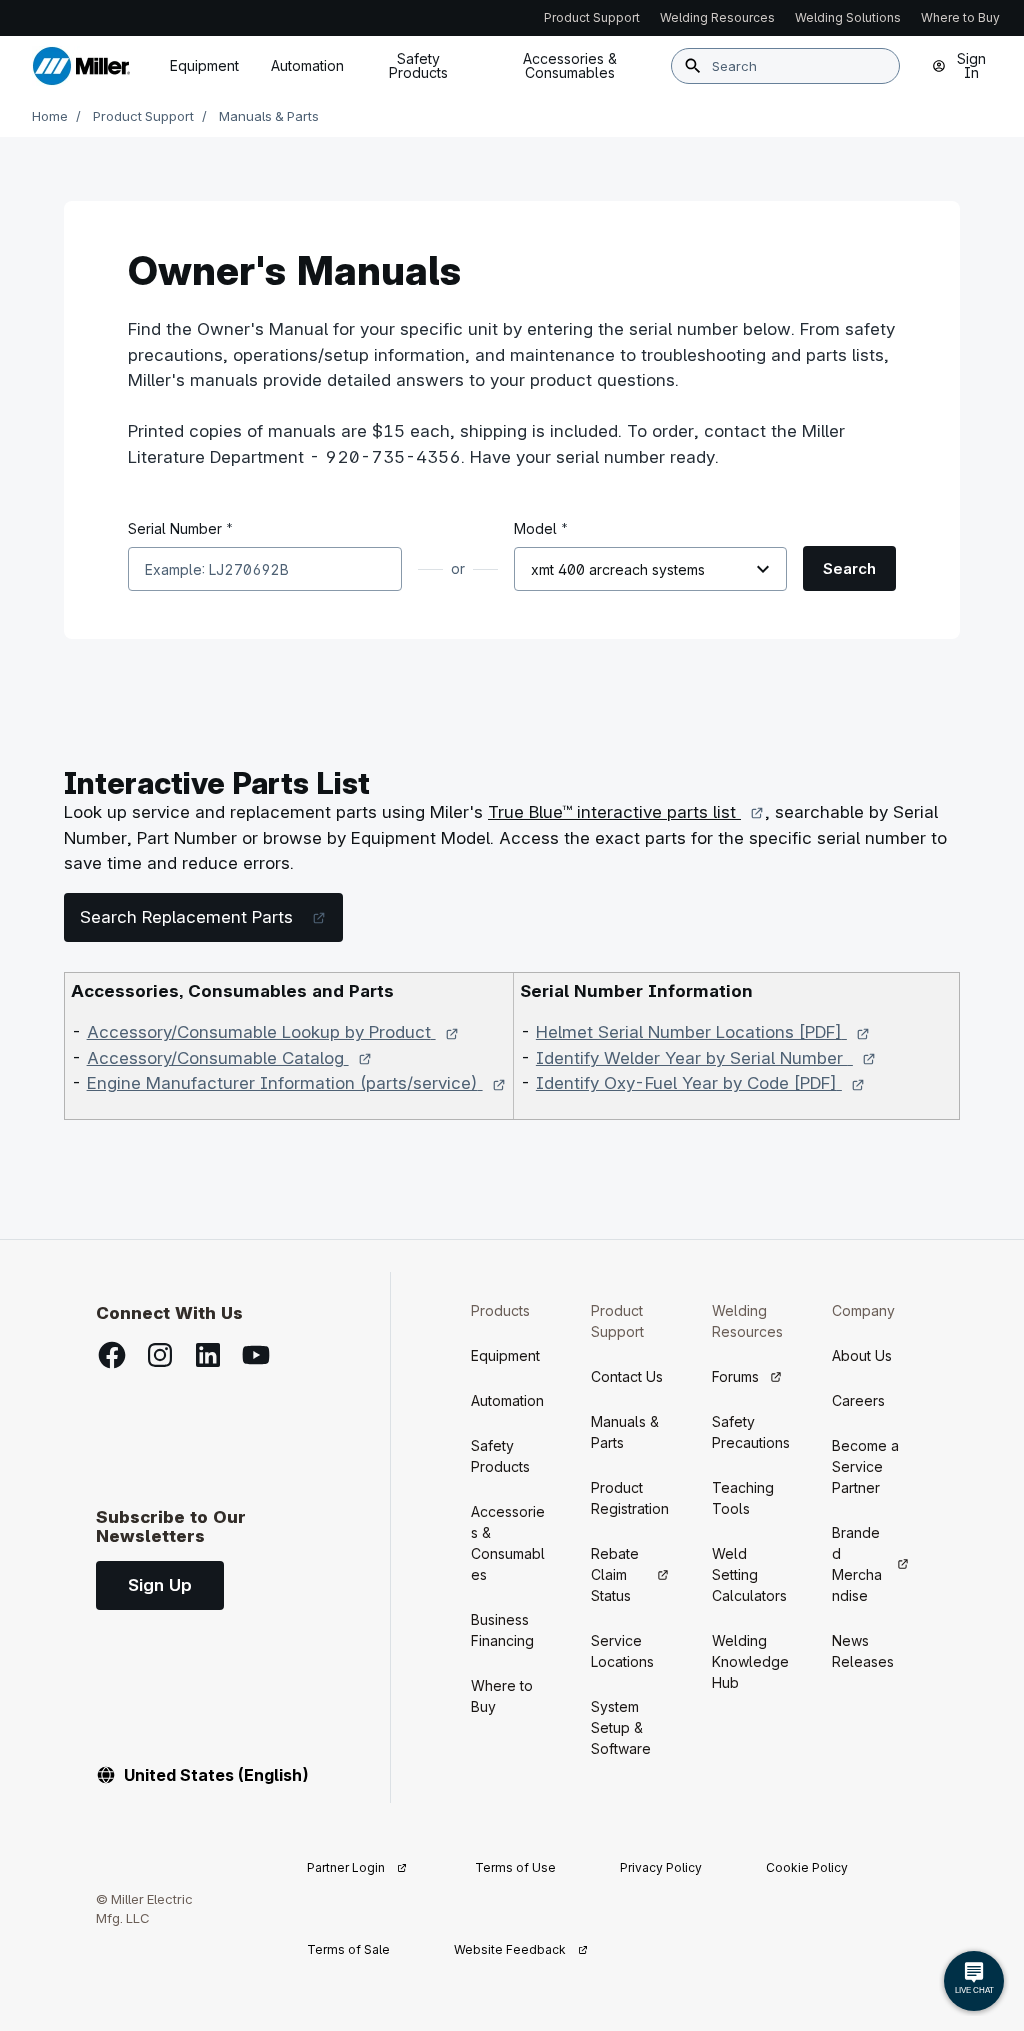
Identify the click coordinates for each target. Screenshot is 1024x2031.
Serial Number (180, 528)
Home (50, 116)
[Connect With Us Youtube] (256, 1355)
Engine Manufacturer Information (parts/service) (297, 1083)
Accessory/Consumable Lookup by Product (273, 1032)
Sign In (971, 65)
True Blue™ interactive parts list (626, 812)
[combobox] (785, 66)
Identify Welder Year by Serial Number (706, 1058)
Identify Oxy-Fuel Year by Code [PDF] (701, 1083)
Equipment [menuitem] (204, 65)
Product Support (143, 116)
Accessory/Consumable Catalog (230, 1058)
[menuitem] (570, 66)
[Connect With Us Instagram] (160, 1355)
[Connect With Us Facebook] (112, 1355)
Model (541, 528)
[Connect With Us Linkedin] (208, 1355)
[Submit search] (693, 66)
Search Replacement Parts (211, 916)
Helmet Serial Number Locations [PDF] (703, 1032)
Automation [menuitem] (307, 65)
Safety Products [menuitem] (418, 65)
